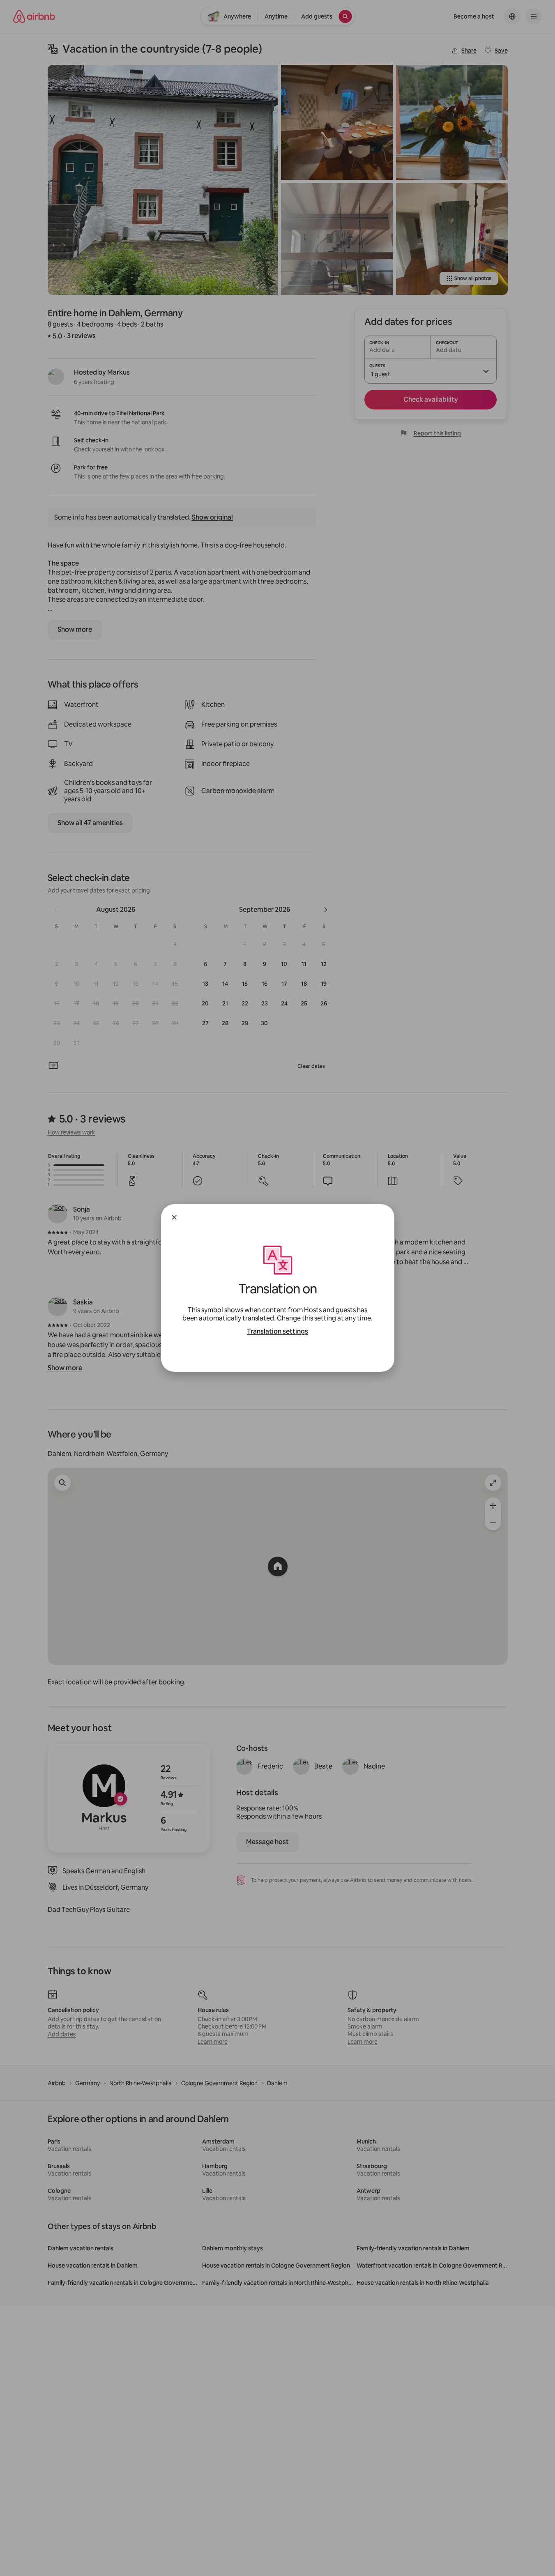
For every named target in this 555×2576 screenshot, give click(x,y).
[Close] (174, 1217)
